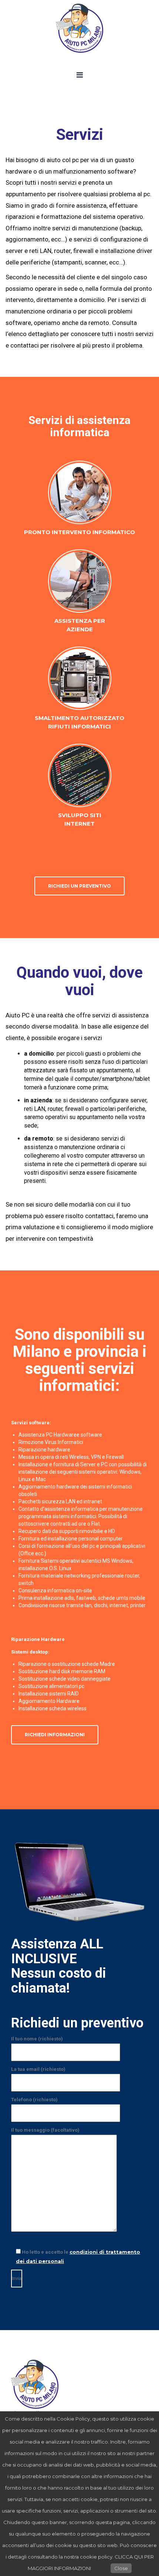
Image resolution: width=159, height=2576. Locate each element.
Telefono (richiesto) (34, 2100)
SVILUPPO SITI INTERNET (80, 819)
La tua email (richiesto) (38, 2069)
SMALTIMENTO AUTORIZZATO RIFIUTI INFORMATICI (79, 722)
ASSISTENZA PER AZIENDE (80, 625)
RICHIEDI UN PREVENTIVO (79, 886)
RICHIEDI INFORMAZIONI (55, 1735)
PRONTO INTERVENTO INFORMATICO (79, 532)
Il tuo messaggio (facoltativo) (45, 2130)
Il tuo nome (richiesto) (37, 2039)
